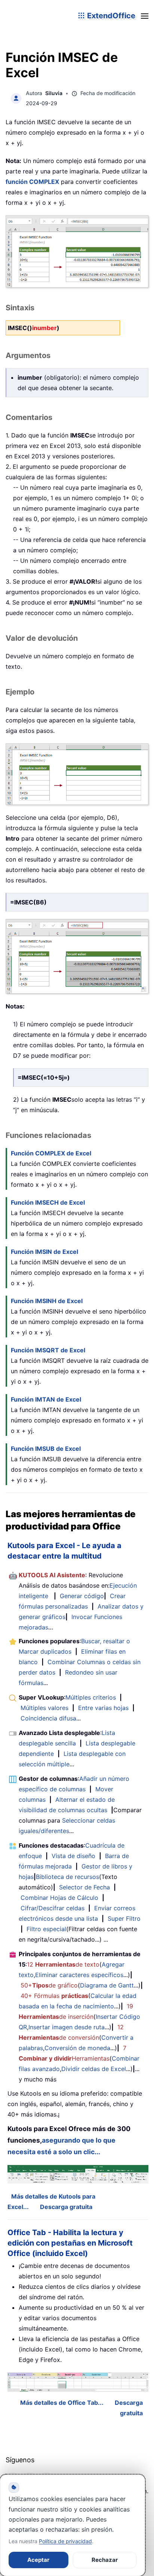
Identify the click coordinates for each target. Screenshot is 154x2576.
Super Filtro (124, 1918)
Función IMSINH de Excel (47, 1301)
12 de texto (63, 1964)
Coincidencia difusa (48, 1718)
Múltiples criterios (91, 1697)
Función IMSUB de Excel (46, 1449)
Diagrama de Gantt (107, 1985)
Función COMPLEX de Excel (51, 1153)
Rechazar (105, 2560)
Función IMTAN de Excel (46, 1399)
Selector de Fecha (84, 1887)
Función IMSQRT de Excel (48, 1350)
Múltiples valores (44, 1708)
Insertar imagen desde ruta (67, 2027)
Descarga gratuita (66, 2207)
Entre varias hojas (103, 1708)
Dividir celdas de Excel (94, 2069)
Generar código (82, 1596)
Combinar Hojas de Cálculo (59, 1898)
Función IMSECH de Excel (48, 1202)
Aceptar (38, 2560)
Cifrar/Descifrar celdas (53, 1908)
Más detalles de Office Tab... (62, 2403)
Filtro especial (46, 1929)
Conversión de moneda (77, 2048)
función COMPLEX (32, 182)
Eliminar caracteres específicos (79, 1975)
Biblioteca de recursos (67, 1877)
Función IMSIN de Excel (44, 1252)
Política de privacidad (65, 2541)
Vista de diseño (73, 1856)
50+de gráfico (49, 1985)
